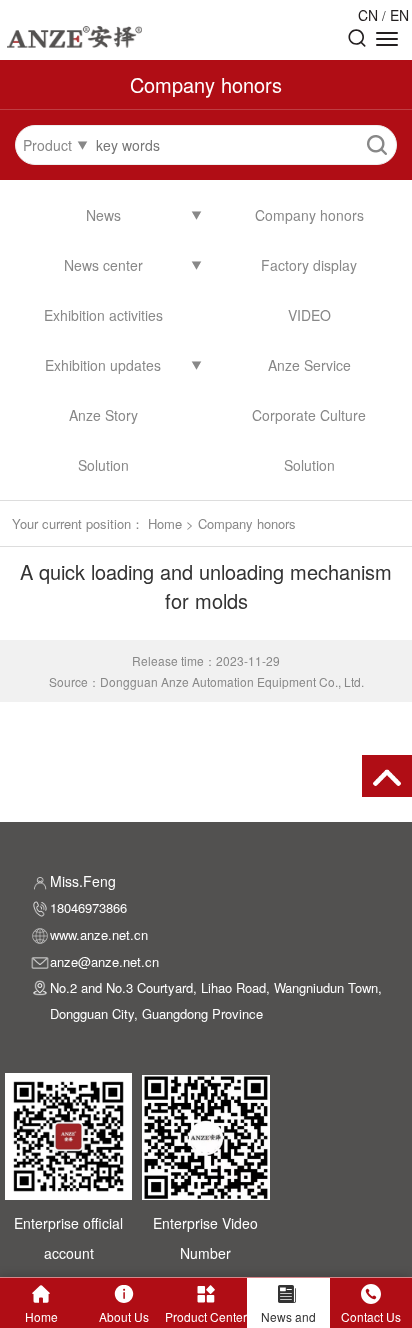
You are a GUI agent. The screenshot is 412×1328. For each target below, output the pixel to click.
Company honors (309, 215)
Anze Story (103, 415)
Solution (103, 465)
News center (103, 265)
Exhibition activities (103, 315)
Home (165, 523)
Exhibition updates (103, 365)
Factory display (309, 265)
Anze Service (309, 365)
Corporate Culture (309, 415)
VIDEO (309, 315)
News (103, 215)
